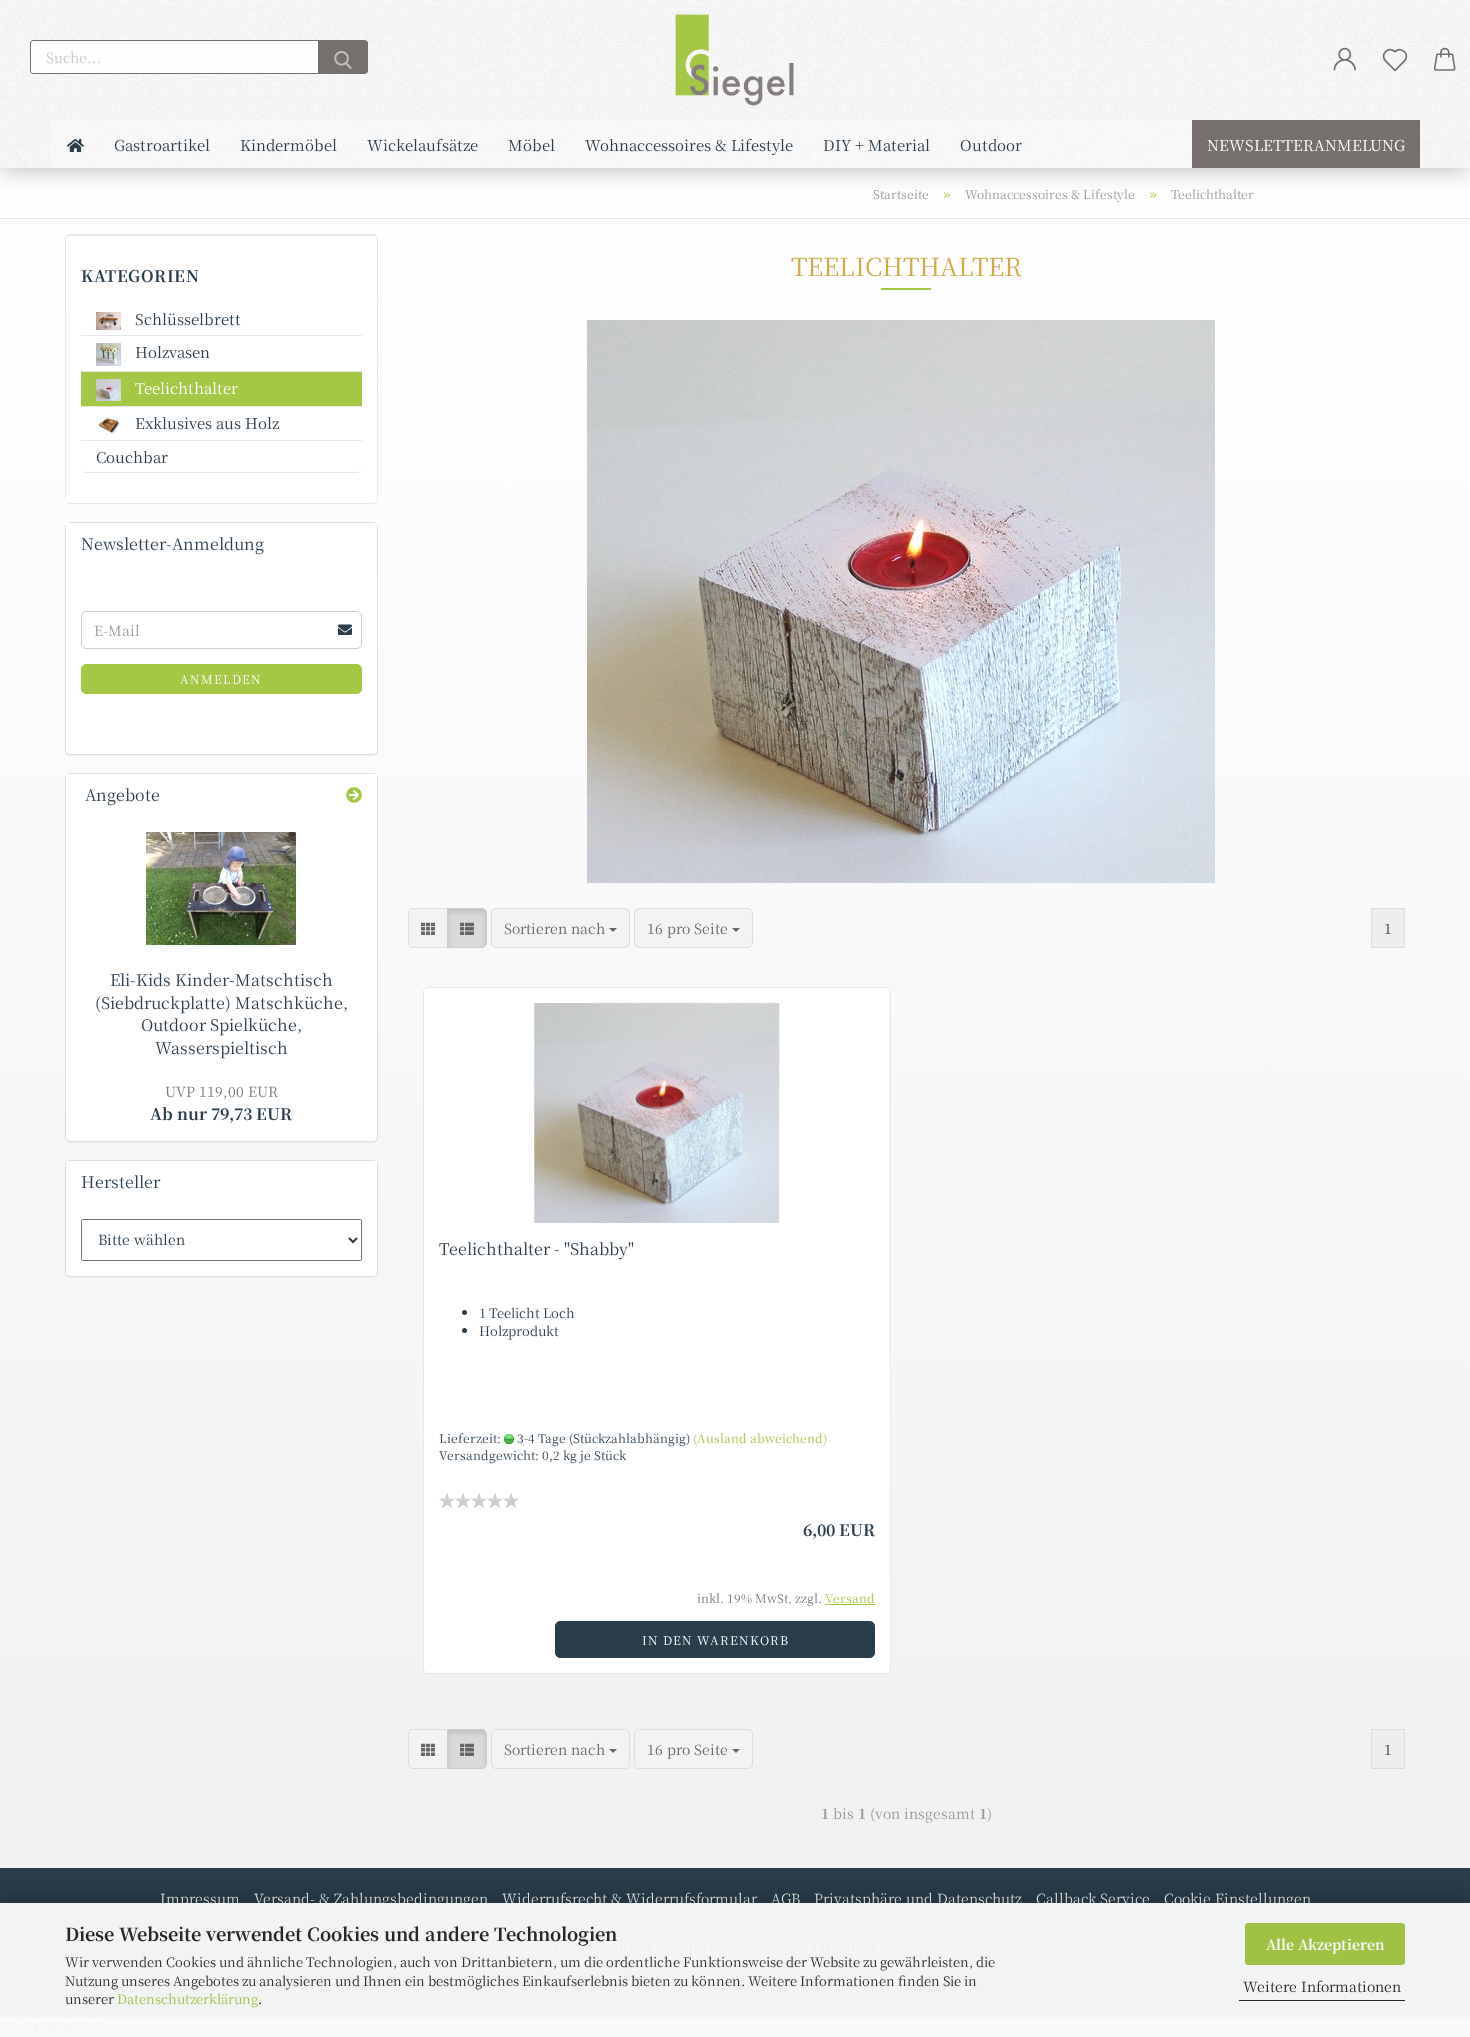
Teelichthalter (184, 387)
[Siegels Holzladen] (735, 60)
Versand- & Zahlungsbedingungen (371, 1898)
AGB (785, 1898)
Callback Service (1093, 1898)
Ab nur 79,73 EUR (221, 1103)
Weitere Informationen (1322, 1986)
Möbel (531, 144)
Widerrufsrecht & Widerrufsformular (629, 1898)
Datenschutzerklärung (187, 1998)
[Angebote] (354, 795)
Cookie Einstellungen (1237, 1898)
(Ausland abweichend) (760, 1437)
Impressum (200, 1898)
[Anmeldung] (1345, 59)
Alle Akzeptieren (1325, 1944)
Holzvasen (170, 351)
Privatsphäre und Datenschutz (918, 1898)
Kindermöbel (288, 144)
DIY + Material (876, 144)
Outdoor (991, 144)
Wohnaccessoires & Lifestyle (689, 144)
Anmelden (221, 678)
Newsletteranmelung (1306, 144)
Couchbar (132, 456)
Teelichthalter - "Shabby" (536, 1248)
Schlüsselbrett (186, 318)
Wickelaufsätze (422, 144)
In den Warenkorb (715, 1639)
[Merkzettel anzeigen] (1395, 59)
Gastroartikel (162, 144)
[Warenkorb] (1445, 59)
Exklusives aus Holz (205, 422)
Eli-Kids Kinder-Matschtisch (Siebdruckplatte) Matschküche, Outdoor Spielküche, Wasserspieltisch (221, 1014)
